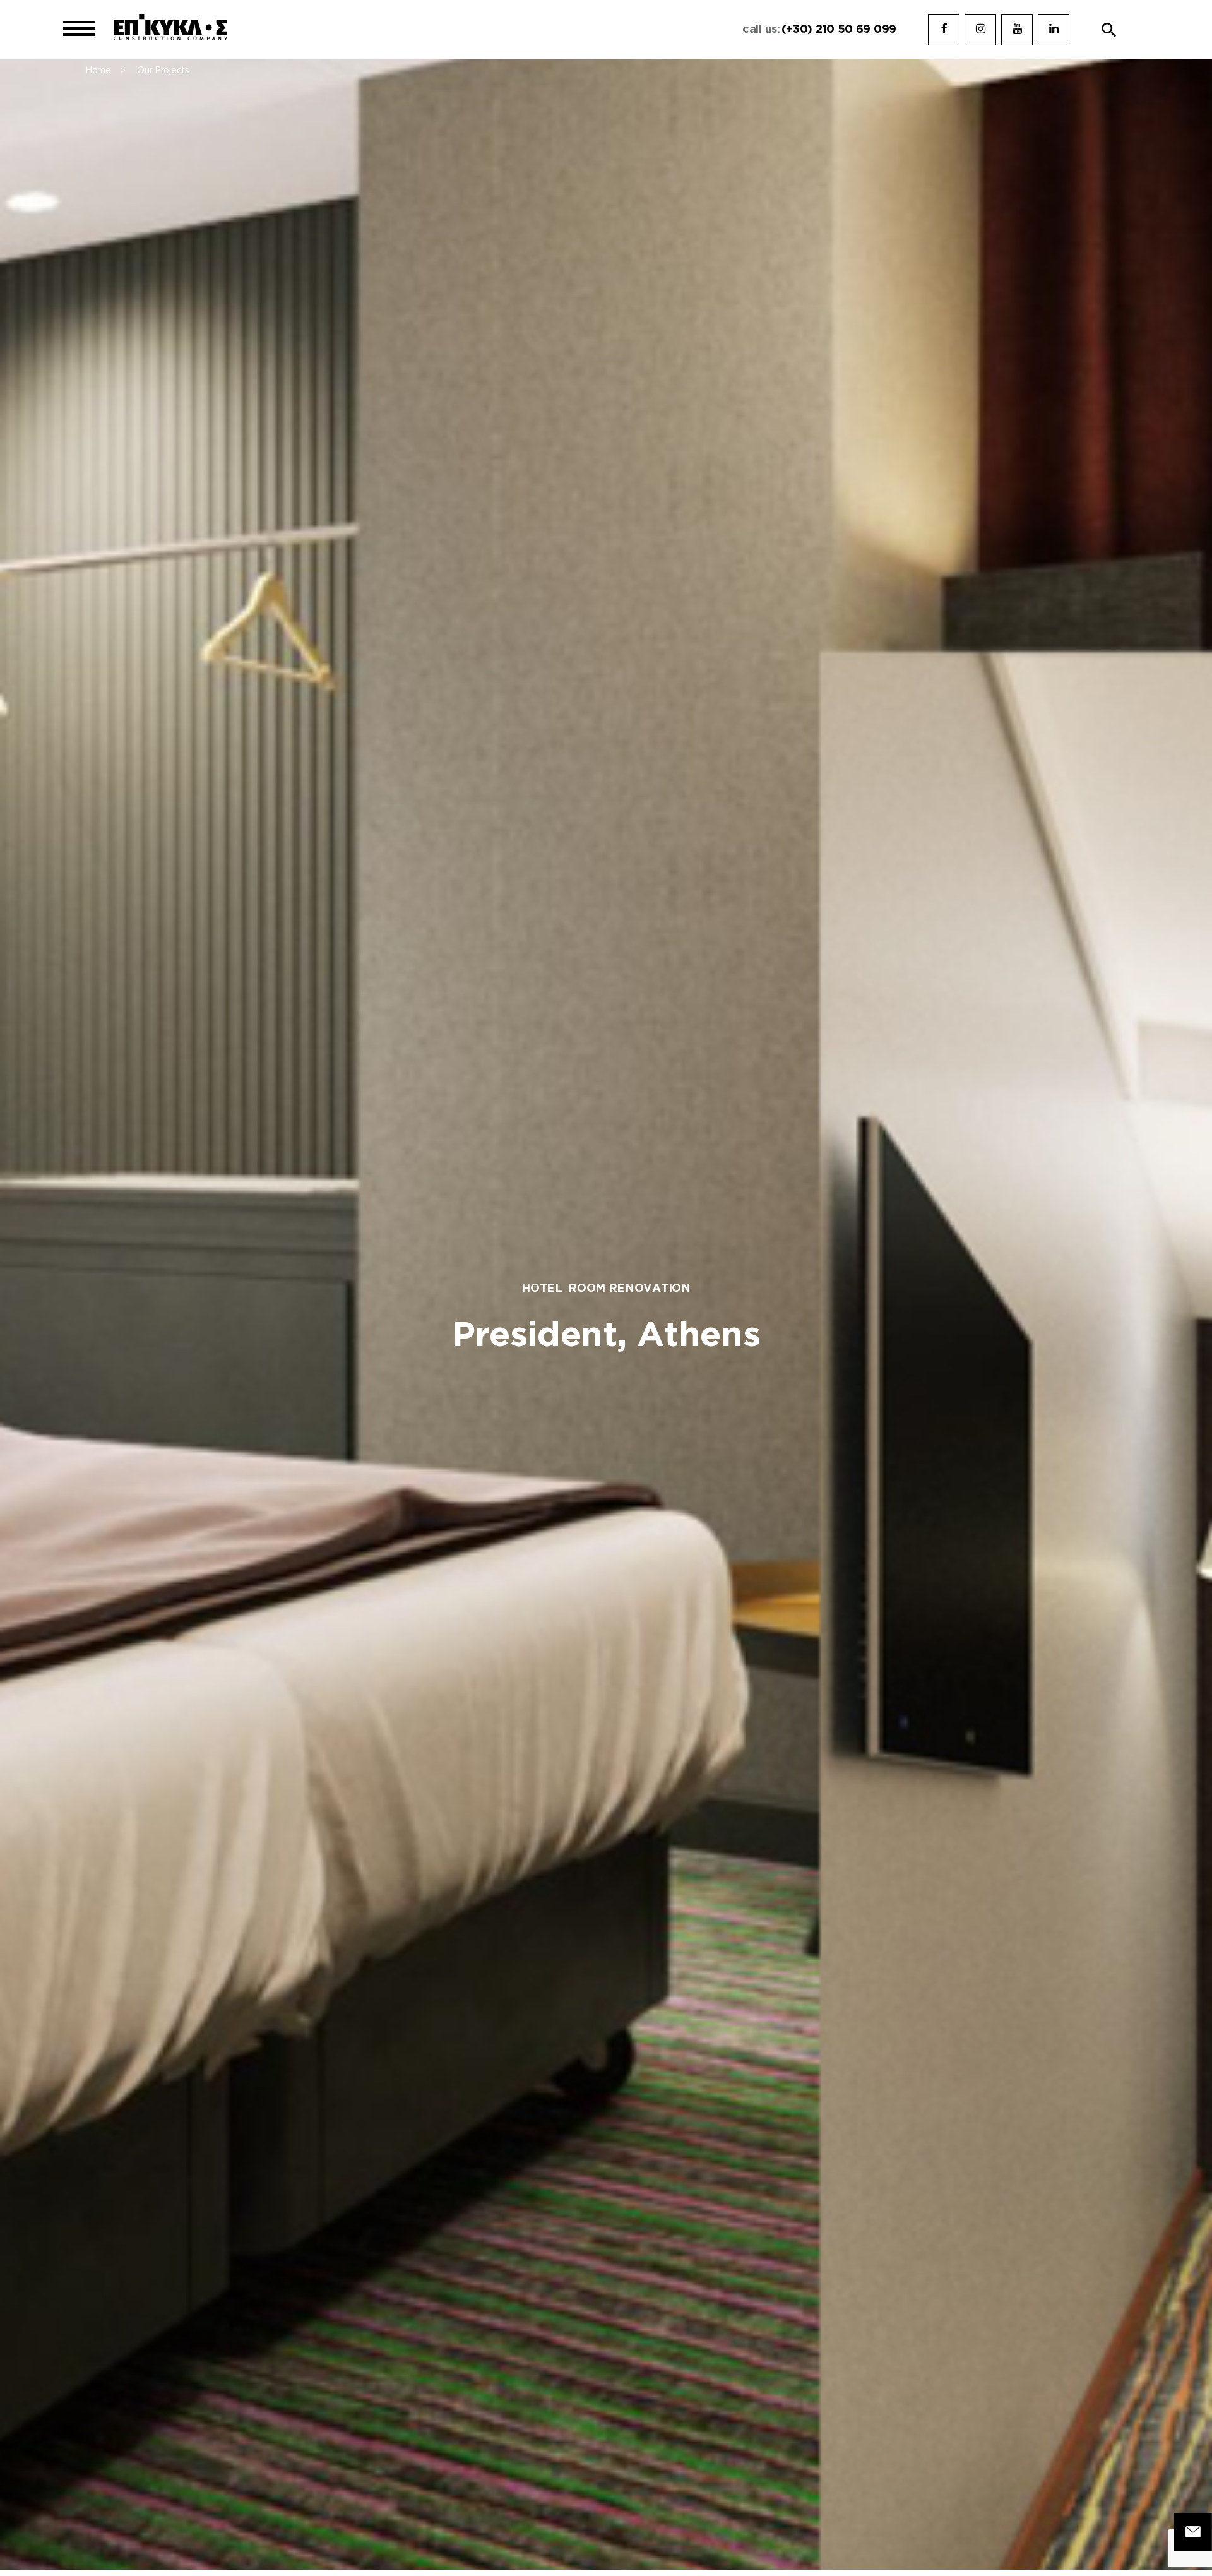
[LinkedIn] (1054, 30)
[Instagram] (980, 30)
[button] (1109, 30)
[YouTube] (1017, 30)
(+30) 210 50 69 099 (839, 30)
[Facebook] (944, 30)
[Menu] (79, 30)
